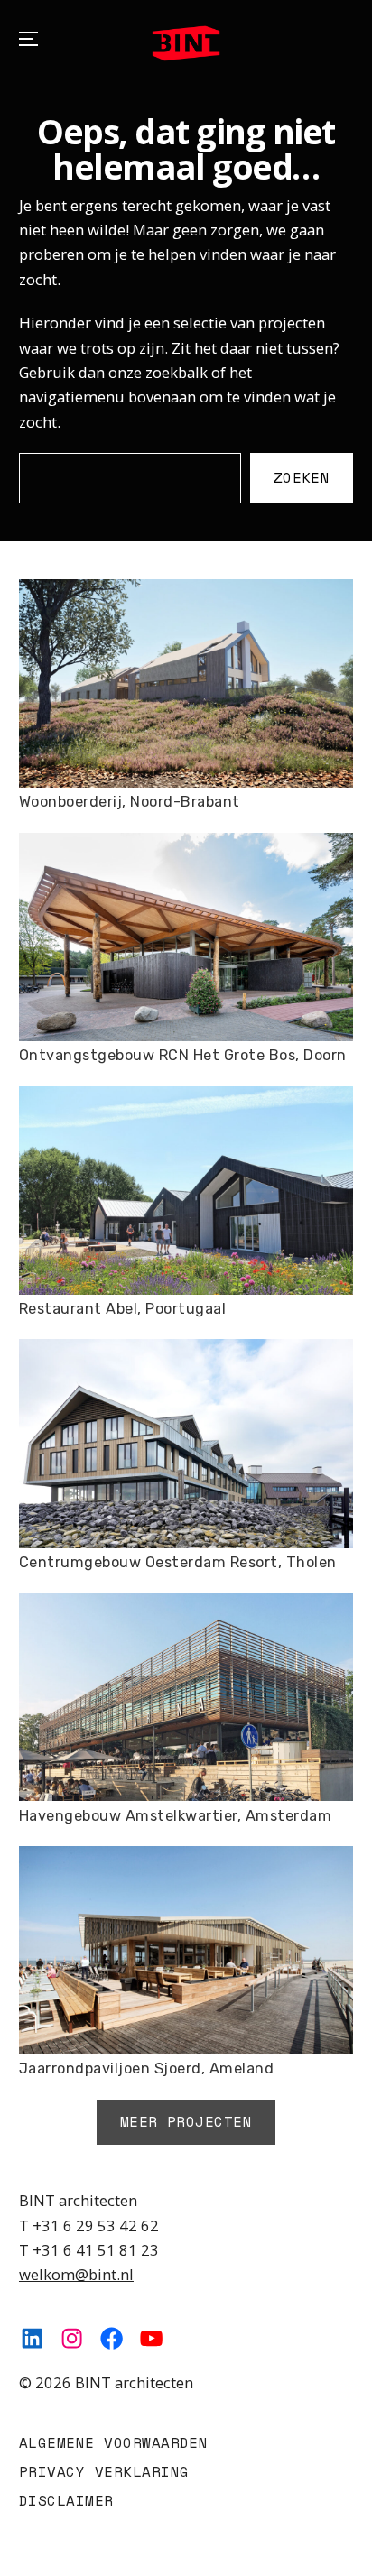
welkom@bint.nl (76, 2274)
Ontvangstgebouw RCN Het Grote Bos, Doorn (183, 1055)
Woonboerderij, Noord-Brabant (130, 802)
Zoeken (302, 477)
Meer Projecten (186, 2121)
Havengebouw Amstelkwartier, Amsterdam (175, 1816)
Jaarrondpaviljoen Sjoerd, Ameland (146, 2068)
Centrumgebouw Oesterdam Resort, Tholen (178, 1562)
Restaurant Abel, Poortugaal (122, 1309)
